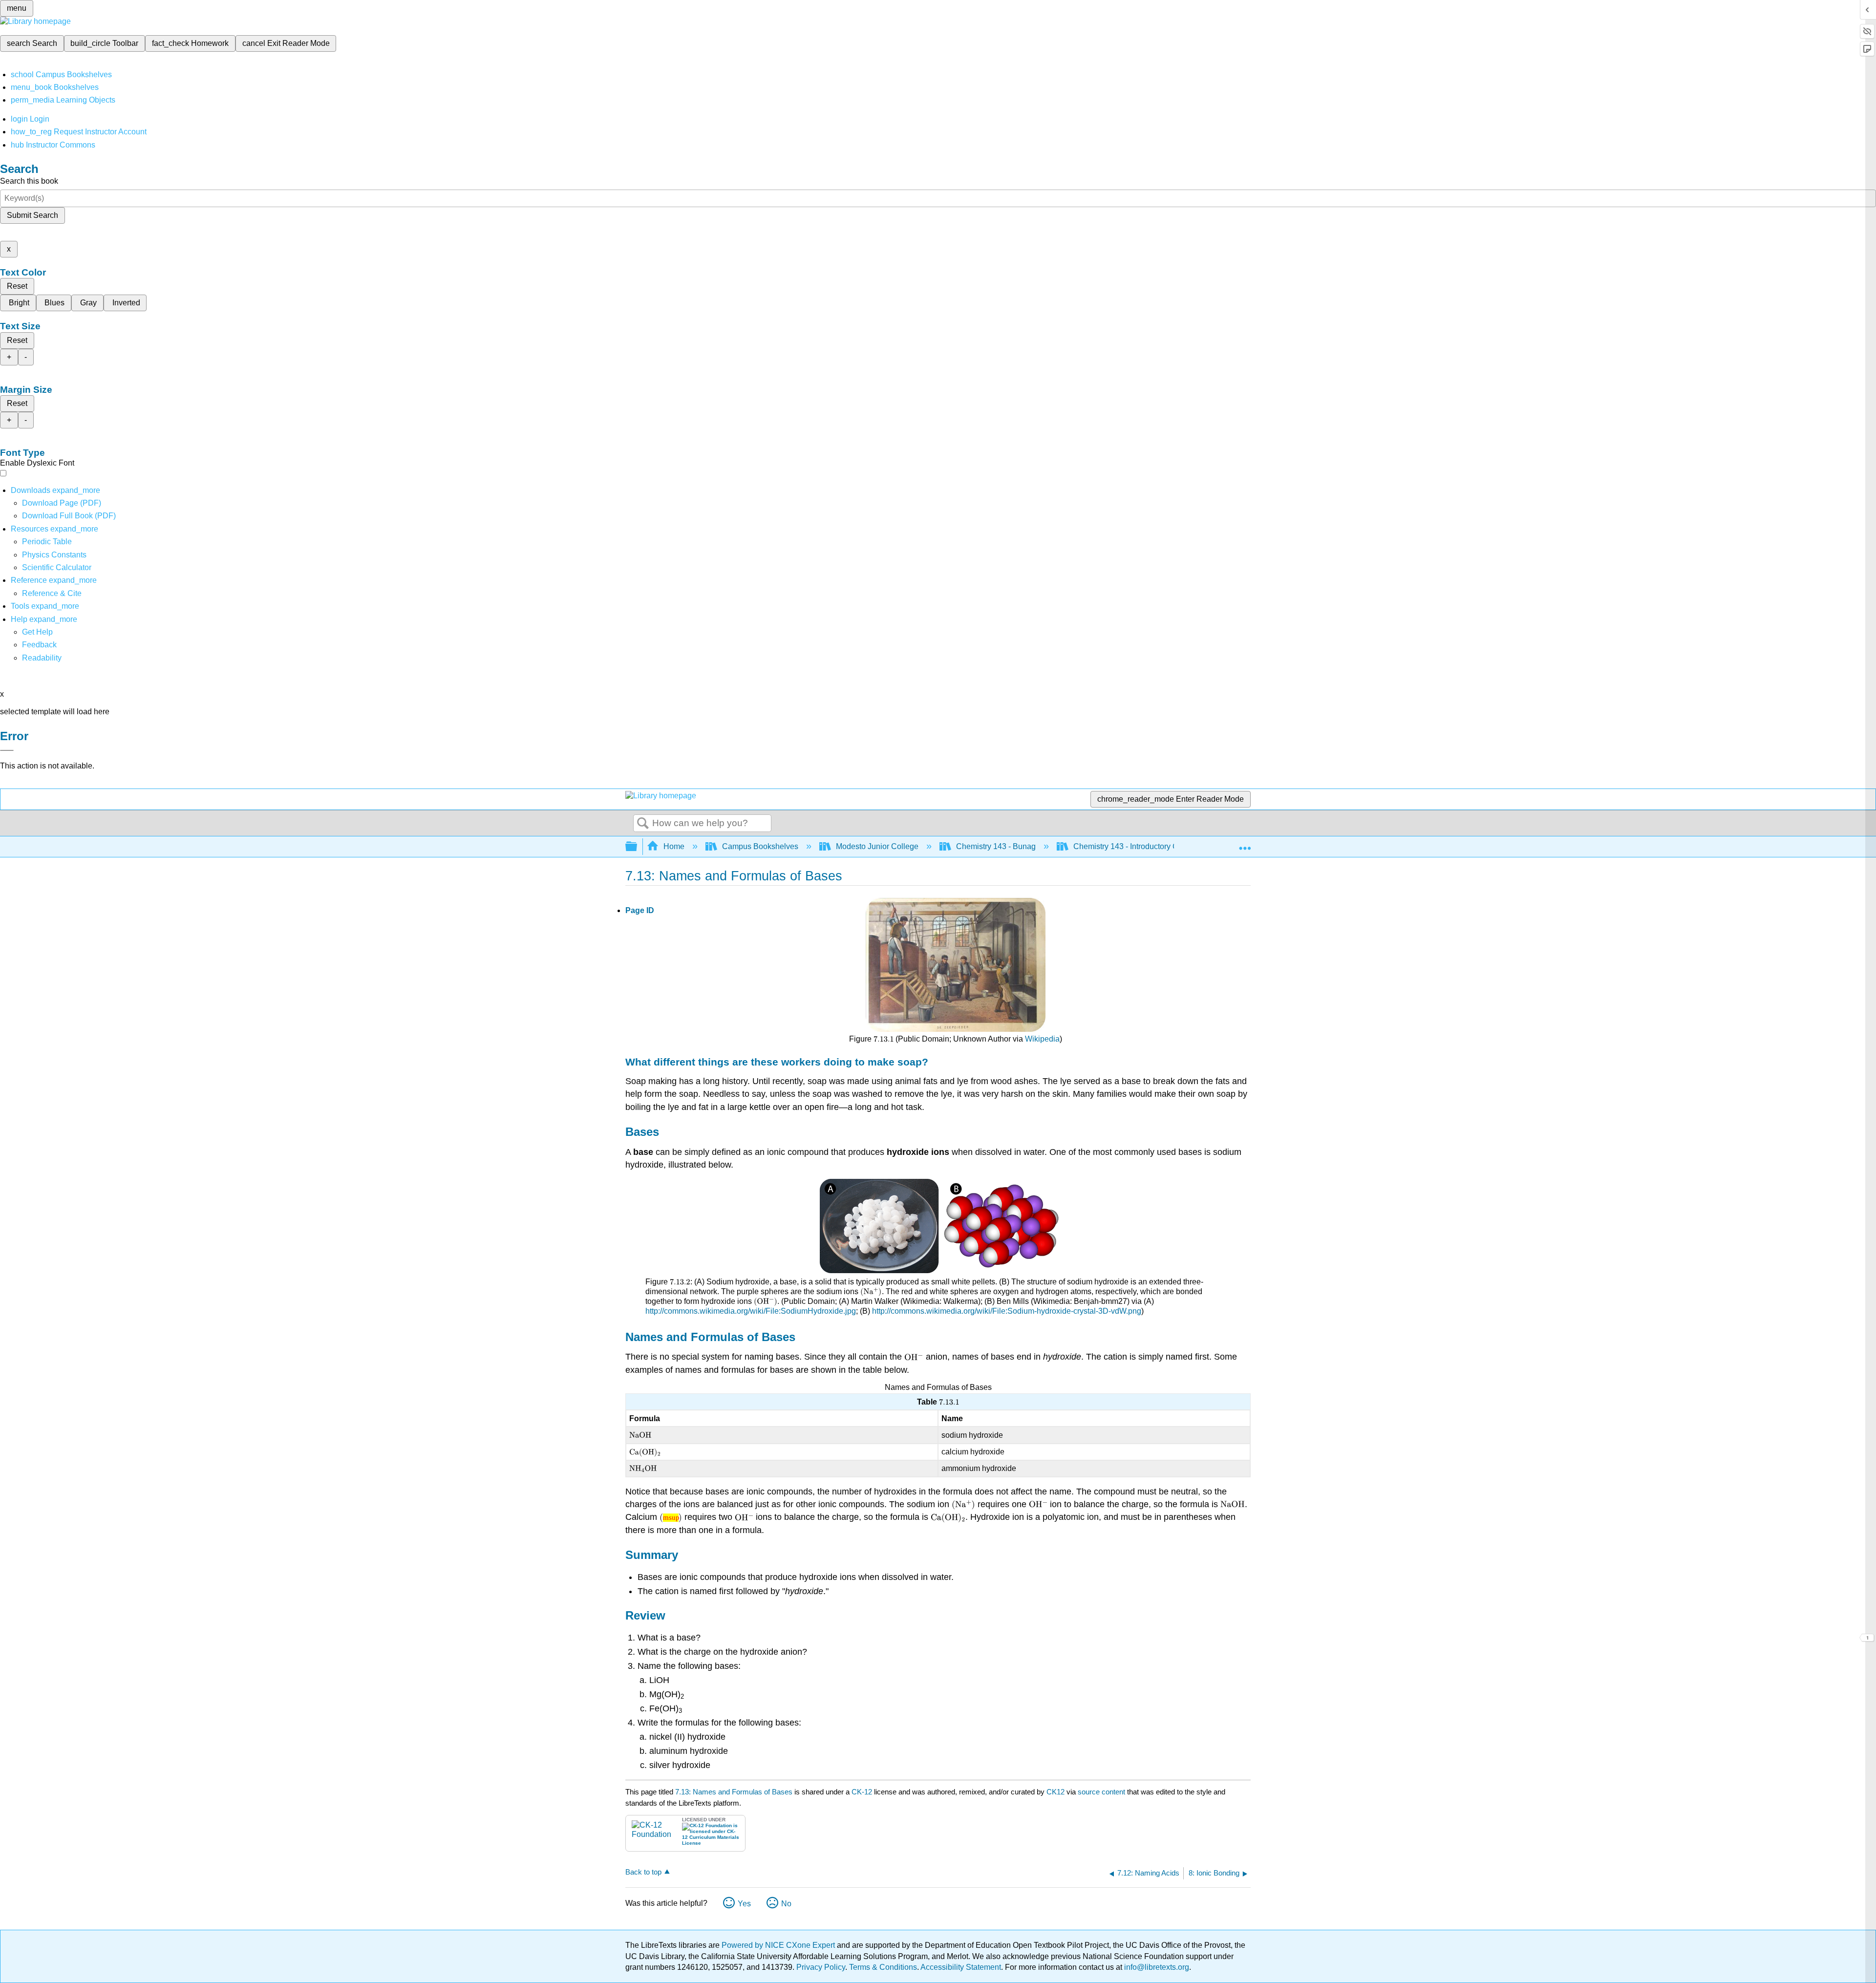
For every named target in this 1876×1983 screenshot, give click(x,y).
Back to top (643, 1872)
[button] (39, 645)
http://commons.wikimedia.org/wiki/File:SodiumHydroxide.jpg (751, 1311)
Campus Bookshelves (760, 846)
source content (1101, 1792)
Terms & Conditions (883, 1967)
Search (643, 824)
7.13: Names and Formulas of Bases (734, 1792)
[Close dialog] (7, 750)
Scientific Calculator (57, 567)
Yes (744, 1904)
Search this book (29, 181)
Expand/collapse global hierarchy (638, 847)
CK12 (1055, 1792)
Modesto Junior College (877, 846)
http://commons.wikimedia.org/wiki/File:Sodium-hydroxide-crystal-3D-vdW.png (1007, 1311)
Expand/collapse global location (1245, 844)
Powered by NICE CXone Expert (779, 1945)
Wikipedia (1042, 1039)
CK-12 (863, 1792)
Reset (17, 286)
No (786, 1904)
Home (674, 846)
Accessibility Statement (961, 1967)
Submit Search (32, 215)
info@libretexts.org (1156, 1967)
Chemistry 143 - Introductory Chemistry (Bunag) (1155, 846)
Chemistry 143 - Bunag (996, 846)
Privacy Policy (821, 1967)
